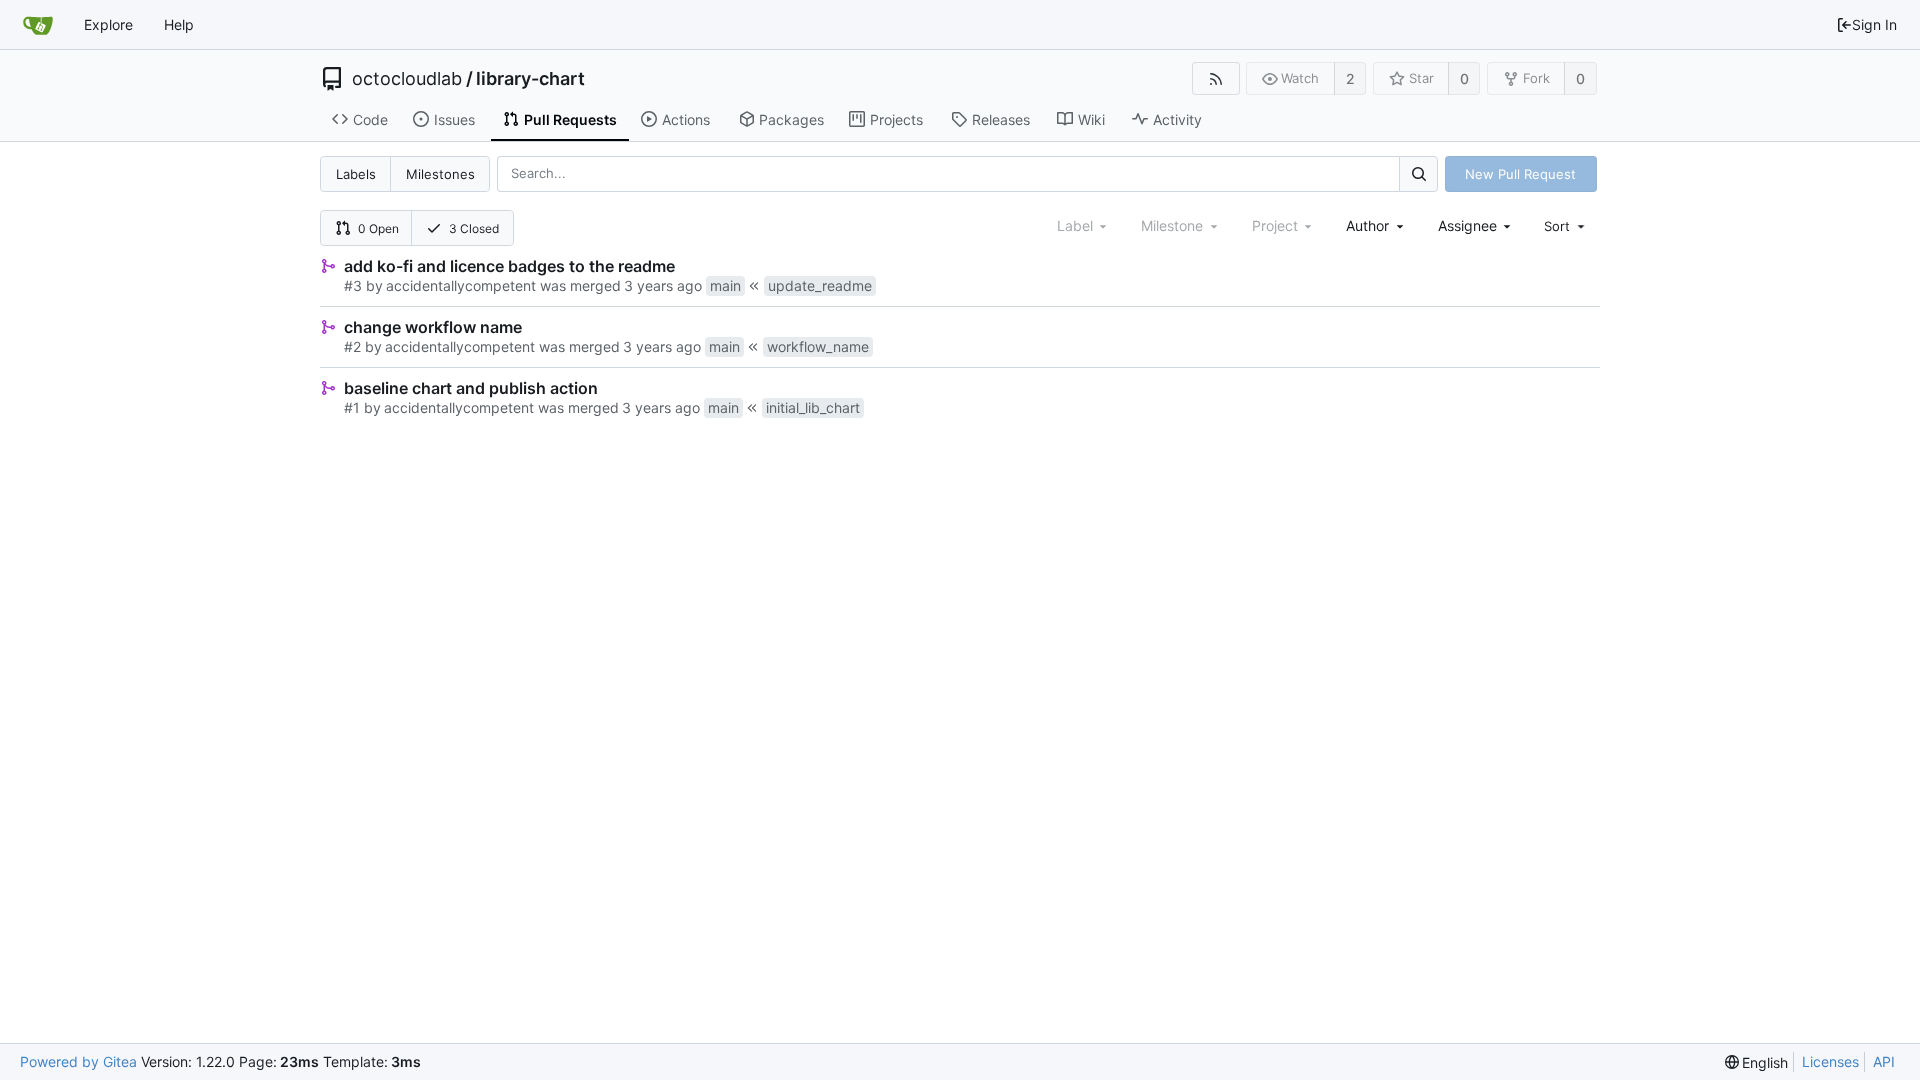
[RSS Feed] (1215, 78)
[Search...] (1418, 173)
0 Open (378, 228)
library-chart (530, 79)
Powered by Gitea (78, 1061)
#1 (352, 407)
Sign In (1874, 24)
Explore (108, 24)
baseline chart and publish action (471, 388)
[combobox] (1376, 225)
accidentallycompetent (461, 285)
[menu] (1566, 226)
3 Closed (474, 228)
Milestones (440, 174)
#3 (353, 285)
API (1884, 1061)
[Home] (38, 25)
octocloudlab (407, 79)
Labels (356, 174)
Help (179, 24)
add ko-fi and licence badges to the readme (509, 266)
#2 (352, 346)
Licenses (1830, 1061)
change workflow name (433, 327)
